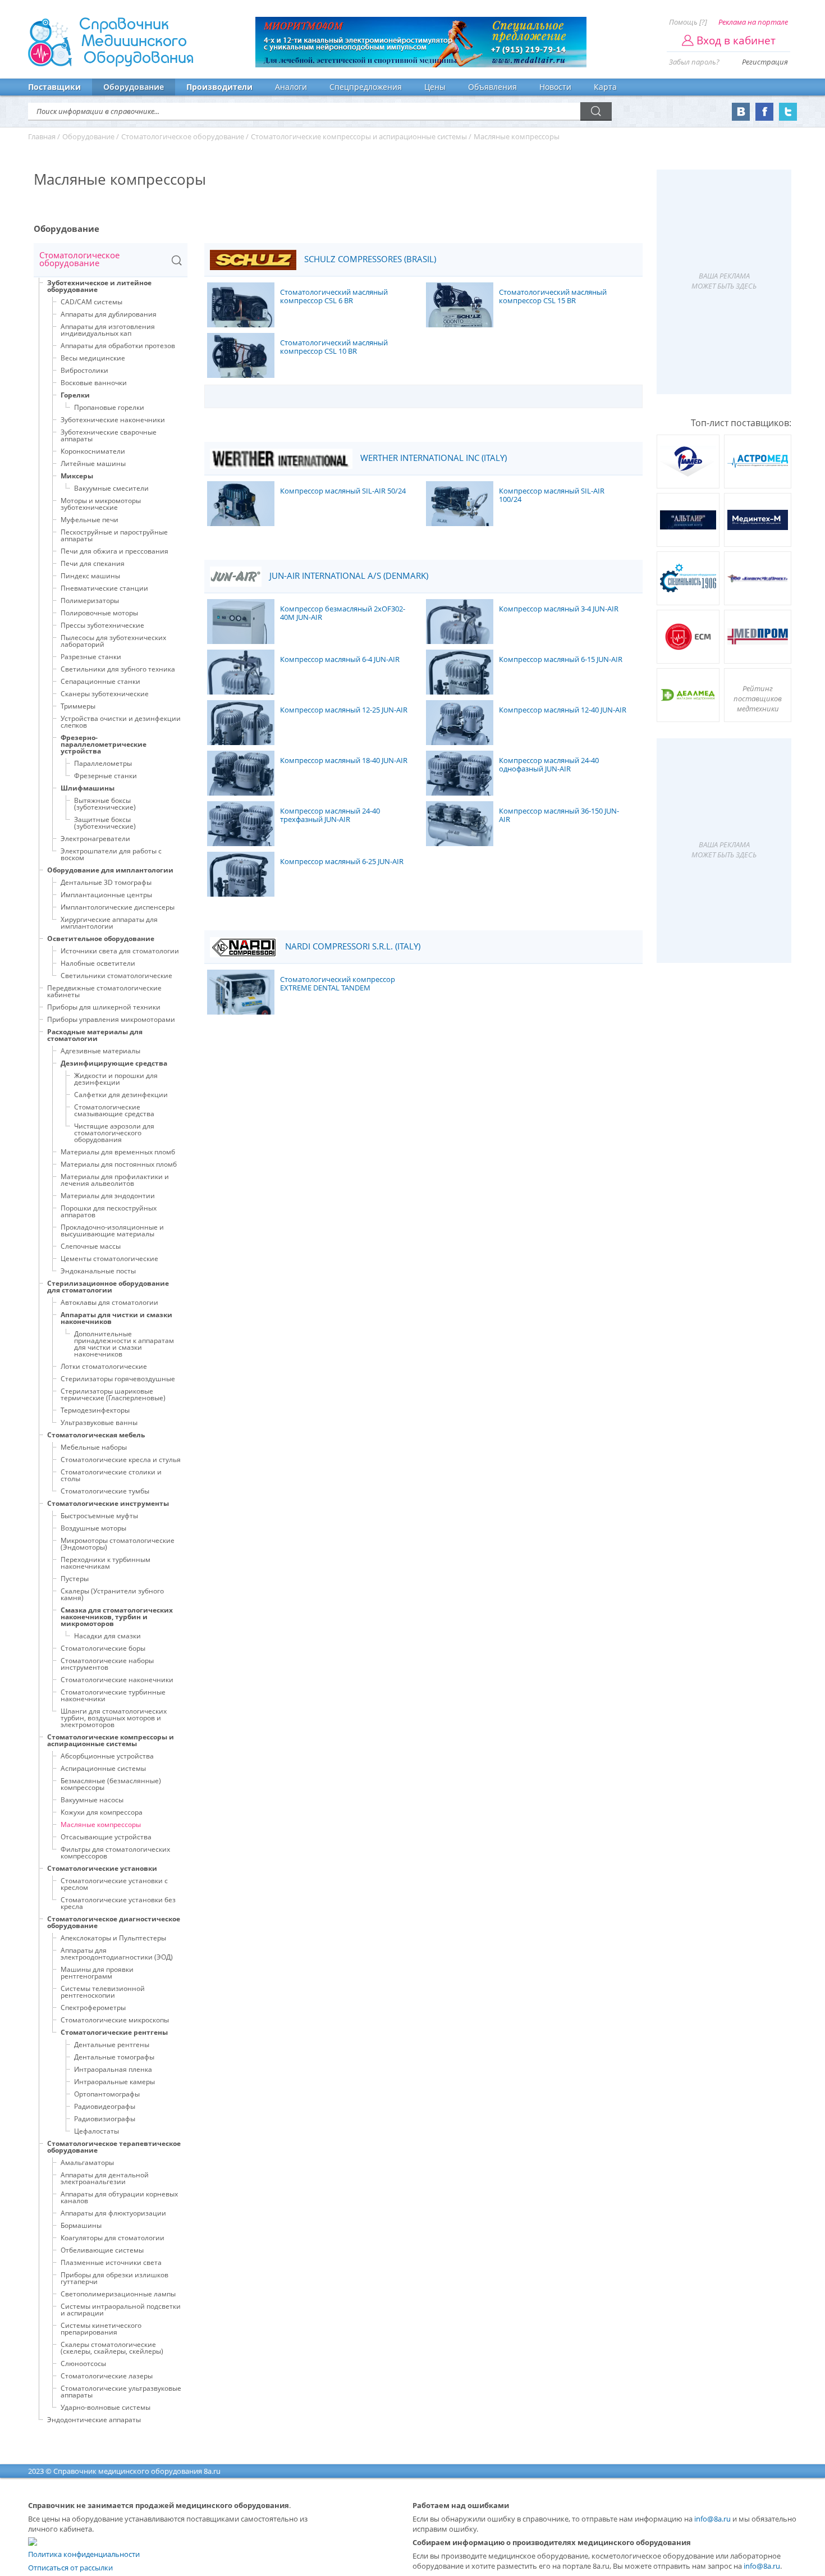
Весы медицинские (93, 358)
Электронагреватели (95, 839)
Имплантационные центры (106, 895)
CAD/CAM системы (91, 302)
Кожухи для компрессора (102, 1812)
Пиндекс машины (90, 576)
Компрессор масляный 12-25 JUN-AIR (344, 710)
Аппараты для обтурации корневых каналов (119, 2197)
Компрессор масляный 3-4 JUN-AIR (559, 609)
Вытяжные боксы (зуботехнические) (105, 804)
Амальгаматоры (87, 2162)
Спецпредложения (366, 87)
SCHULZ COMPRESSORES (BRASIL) (369, 259)
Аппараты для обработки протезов (118, 346)
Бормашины (81, 2225)
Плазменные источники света (111, 2262)
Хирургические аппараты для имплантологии (109, 923)
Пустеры (75, 1579)
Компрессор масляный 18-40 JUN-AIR (344, 761)
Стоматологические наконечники (117, 1680)
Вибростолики (84, 370)
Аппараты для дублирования (109, 314)
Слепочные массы (91, 1246)
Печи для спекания (93, 563)
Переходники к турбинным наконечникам (106, 1563)
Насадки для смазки (107, 1636)
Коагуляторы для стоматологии (113, 2238)
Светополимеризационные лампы (118, 2294)
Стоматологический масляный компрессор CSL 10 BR (334, 347)
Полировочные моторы (99, 613)
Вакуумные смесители (111, 488)
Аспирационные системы (103, 1768)
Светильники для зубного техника (118, 669)
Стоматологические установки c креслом (114, 1884)
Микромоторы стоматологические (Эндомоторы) (118, 1544)
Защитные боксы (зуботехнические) (105, 823)
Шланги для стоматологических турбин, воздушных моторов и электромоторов (114, 1718)
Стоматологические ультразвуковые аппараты (121, 2392)
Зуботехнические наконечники (113, 420)
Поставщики (54, 87)
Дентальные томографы (114, 2057)
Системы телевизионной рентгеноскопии (103, 1992)
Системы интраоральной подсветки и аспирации (121, 2310)
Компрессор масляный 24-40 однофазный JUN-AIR (549, 765)
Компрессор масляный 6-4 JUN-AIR (340, 660)
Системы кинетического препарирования (101, 2329)
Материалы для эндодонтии (108, 1196)
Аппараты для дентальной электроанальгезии (105, 2178)
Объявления (492, 87)
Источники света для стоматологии (120, 951)
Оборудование (134, 87)
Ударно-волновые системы (106, 2407)
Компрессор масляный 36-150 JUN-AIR (559, 816)
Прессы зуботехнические (102, 625)
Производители (219, 87)
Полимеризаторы (90, 600)
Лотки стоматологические (104, 1366)
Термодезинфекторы (95, 1410)
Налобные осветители (98, 963)
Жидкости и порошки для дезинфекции (116, 1079)
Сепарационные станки (100, 681)
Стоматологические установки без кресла (118, 1903)
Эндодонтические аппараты (94, 2420)
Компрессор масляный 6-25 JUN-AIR (342, 862)
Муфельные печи (90, 520)
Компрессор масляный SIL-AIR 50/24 (343, 491)
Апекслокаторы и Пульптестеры (113, 1938)
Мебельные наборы (94, 1447)
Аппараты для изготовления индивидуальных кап (108, 330)
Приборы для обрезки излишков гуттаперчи (114, 2278)
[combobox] (111, 260)
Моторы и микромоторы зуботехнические (101, 504)
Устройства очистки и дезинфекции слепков (121, 722)
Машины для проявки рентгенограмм (97, 1973)
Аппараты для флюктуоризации (113, 2213)
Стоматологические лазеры (107, 2376)
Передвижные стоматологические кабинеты (104, 991)
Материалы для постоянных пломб (119, 1164)
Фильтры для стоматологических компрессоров (115, 1853)
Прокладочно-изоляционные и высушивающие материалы (112, 1230)
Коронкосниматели (93, 451)
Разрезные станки (91, 657)
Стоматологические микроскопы (115, 2020)
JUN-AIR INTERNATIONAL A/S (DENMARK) (348, 576)
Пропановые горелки (109, 407)
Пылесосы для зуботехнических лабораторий (113, 641)
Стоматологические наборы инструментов (107, 1664)
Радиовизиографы (105, 2119)
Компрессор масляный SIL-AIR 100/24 (552, 495)
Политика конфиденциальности (84, 2554)
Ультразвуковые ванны (99, 1422)
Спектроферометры (93, 2008)
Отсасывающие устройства (106, 1837)
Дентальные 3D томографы (106, 882)
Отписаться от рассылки (70, 2568)
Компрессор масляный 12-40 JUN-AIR (563, 710)
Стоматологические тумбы (105, 1491)
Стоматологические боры (103, 1648)
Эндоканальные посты (98, 1271)
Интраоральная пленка (113, 2069)
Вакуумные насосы (92, 1800)
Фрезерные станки (106, 776)
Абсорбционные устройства (107, 1756)
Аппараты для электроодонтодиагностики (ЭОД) (117, 1954)
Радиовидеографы (105, 2106)
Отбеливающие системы (102, 2250)
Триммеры (78, 706)
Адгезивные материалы (100, 1051)
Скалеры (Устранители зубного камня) (112, 1594)
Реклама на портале (753, 22)
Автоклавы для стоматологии (109, 1302)
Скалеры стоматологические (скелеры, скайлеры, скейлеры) (112, 2348)
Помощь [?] (688, 22)
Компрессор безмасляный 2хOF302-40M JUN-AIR (343, 613)
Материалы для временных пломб (118, 1152)
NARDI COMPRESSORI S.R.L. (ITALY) (352, 946)
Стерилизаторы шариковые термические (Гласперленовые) (113, 1394)
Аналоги (291, 87)
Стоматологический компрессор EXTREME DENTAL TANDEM (338, 984)
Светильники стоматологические (116, 976)
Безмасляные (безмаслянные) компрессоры (111, 1784)
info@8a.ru (712, 2519)
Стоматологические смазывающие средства (114, 1110)
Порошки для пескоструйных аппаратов (109, 1211)
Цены (435, 87)
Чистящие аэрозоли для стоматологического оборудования (114, 1133)
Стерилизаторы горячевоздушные (118, 1379)
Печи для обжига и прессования (114, 551)
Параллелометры (103, 763)
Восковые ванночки (94, 383)
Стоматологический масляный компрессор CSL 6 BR (334, 297)
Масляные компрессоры (101, 1824)
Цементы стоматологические (109, 1259)
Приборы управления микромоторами (111, 1019)
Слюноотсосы (83, 2363)
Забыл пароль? (694, 62)
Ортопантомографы (107, 2094)
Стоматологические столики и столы (111, 1475)
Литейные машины (93, 463)
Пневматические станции (104, 588)
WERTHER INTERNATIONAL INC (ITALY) (432, 458)
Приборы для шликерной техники (104, 1007)
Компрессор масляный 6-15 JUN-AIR (561, 660)
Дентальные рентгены (112, 2045)
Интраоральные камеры (114, 2082)
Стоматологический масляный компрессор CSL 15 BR (553, 297)
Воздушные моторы (93, 1528)
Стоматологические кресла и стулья (121, 1460)
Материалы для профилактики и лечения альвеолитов (115, 1180)
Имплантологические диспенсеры (118, 907)
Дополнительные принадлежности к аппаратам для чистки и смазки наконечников (124, 1344)
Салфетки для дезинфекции (121, 1095)
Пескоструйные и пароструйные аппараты (114, 535)
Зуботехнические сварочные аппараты (109, 435)
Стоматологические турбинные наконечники (113, 1695)
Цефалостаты (97, 2131)
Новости (555, 87)
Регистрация (765, 62)
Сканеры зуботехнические (105, 694)
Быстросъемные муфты (99, 1516)
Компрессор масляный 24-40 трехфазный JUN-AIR (330, 816)
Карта (605, 87)
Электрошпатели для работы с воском (111, 854)
